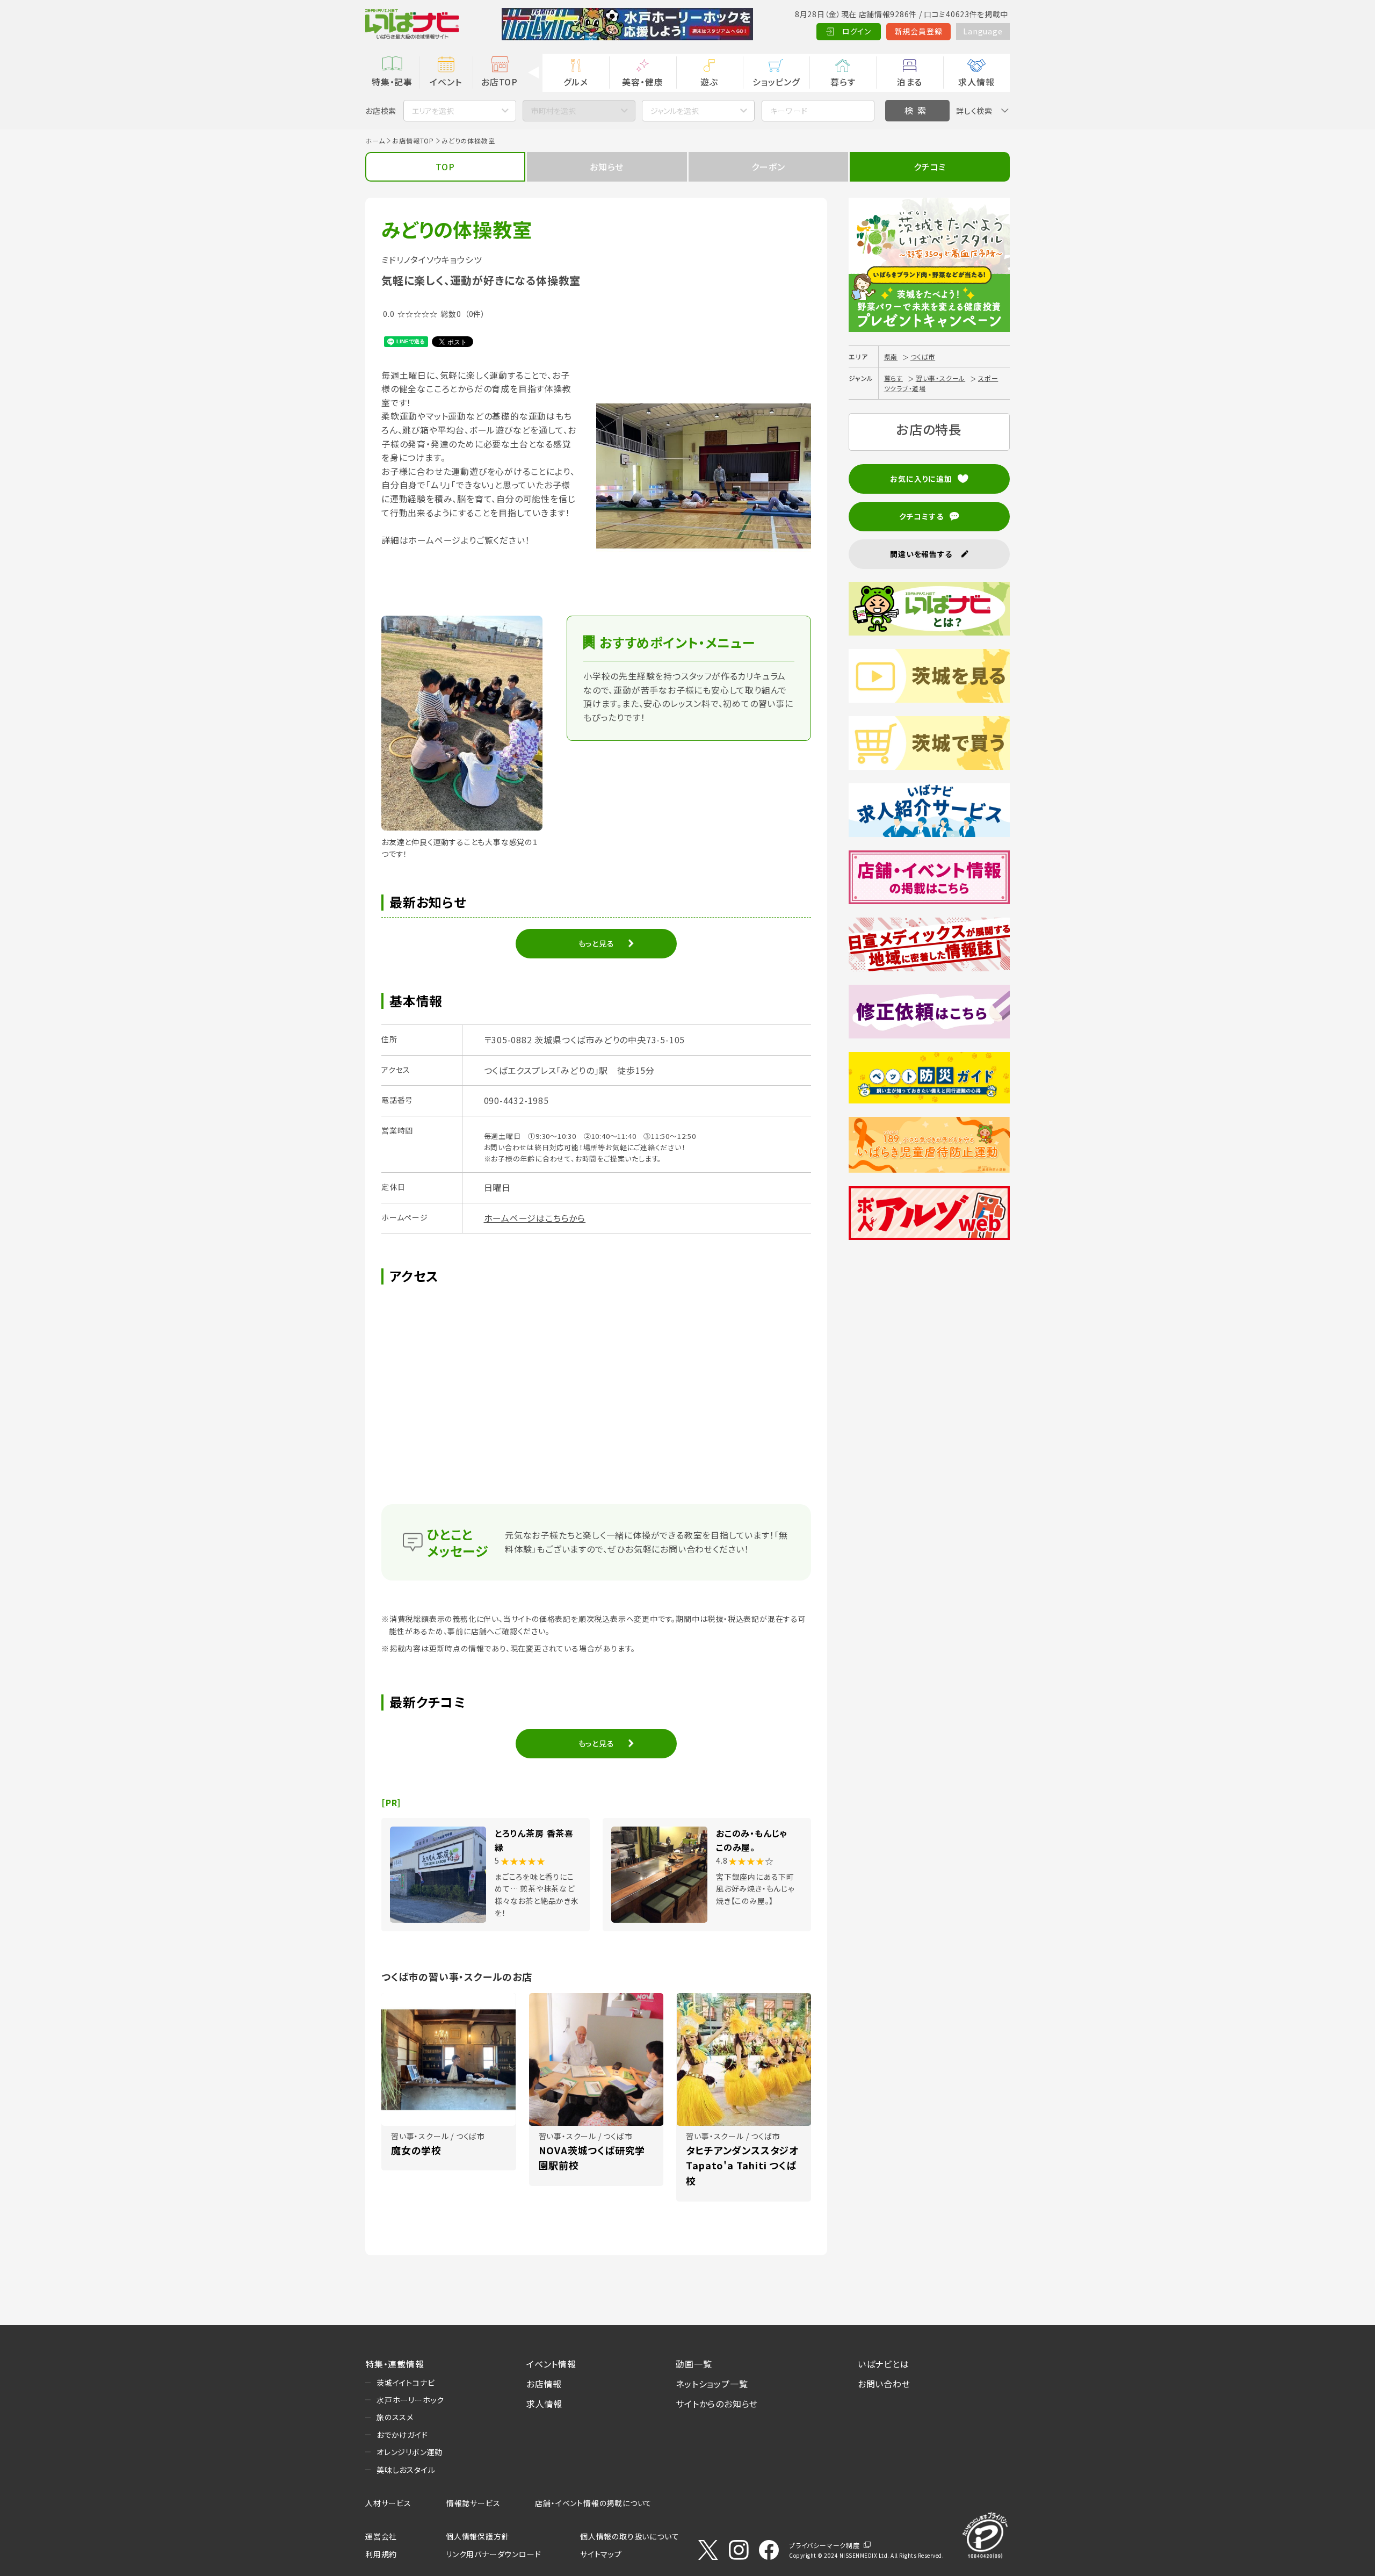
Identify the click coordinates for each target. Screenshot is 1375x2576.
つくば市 (923, 356)
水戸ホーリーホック (410, 2400)
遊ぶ (709, 82)
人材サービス (388, 2503)
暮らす (843, 82)
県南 (891, 356)
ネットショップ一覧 (712, 2384)
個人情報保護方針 (477, 2536)
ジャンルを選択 (675, 111)
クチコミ (930, 167)
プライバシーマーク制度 (824, 2545)
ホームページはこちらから (535, 1218)
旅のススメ (395, 2417)
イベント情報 (551, 2364)
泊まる (910, 82)
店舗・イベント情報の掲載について (594, 2503)
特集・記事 (392, 82)
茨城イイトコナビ (406, 2383)
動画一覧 (694, 2364)
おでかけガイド (402, 2435)
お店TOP (500, 82)
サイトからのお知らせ (717, 2404)
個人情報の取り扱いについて (629, 2536)
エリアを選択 (433, 111)
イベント (446, 82)
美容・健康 (642, 82)
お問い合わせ (884, 2384)
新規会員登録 (919, 31)
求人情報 (976, 82)
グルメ (576, 82)
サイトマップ (601, 2554)
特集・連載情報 (395, 2364)
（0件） (475, 314)
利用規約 (381, 2554)
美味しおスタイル (406, 2470)
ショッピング (776, 82)
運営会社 (381, 2536)
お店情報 (544, 2384)
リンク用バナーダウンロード (493, 2554)
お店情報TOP (413, 140)
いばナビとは (884, 2364)
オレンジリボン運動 (410, 2452)
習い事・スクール (940, 378)
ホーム (375, 140)
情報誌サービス (473, 2503)
